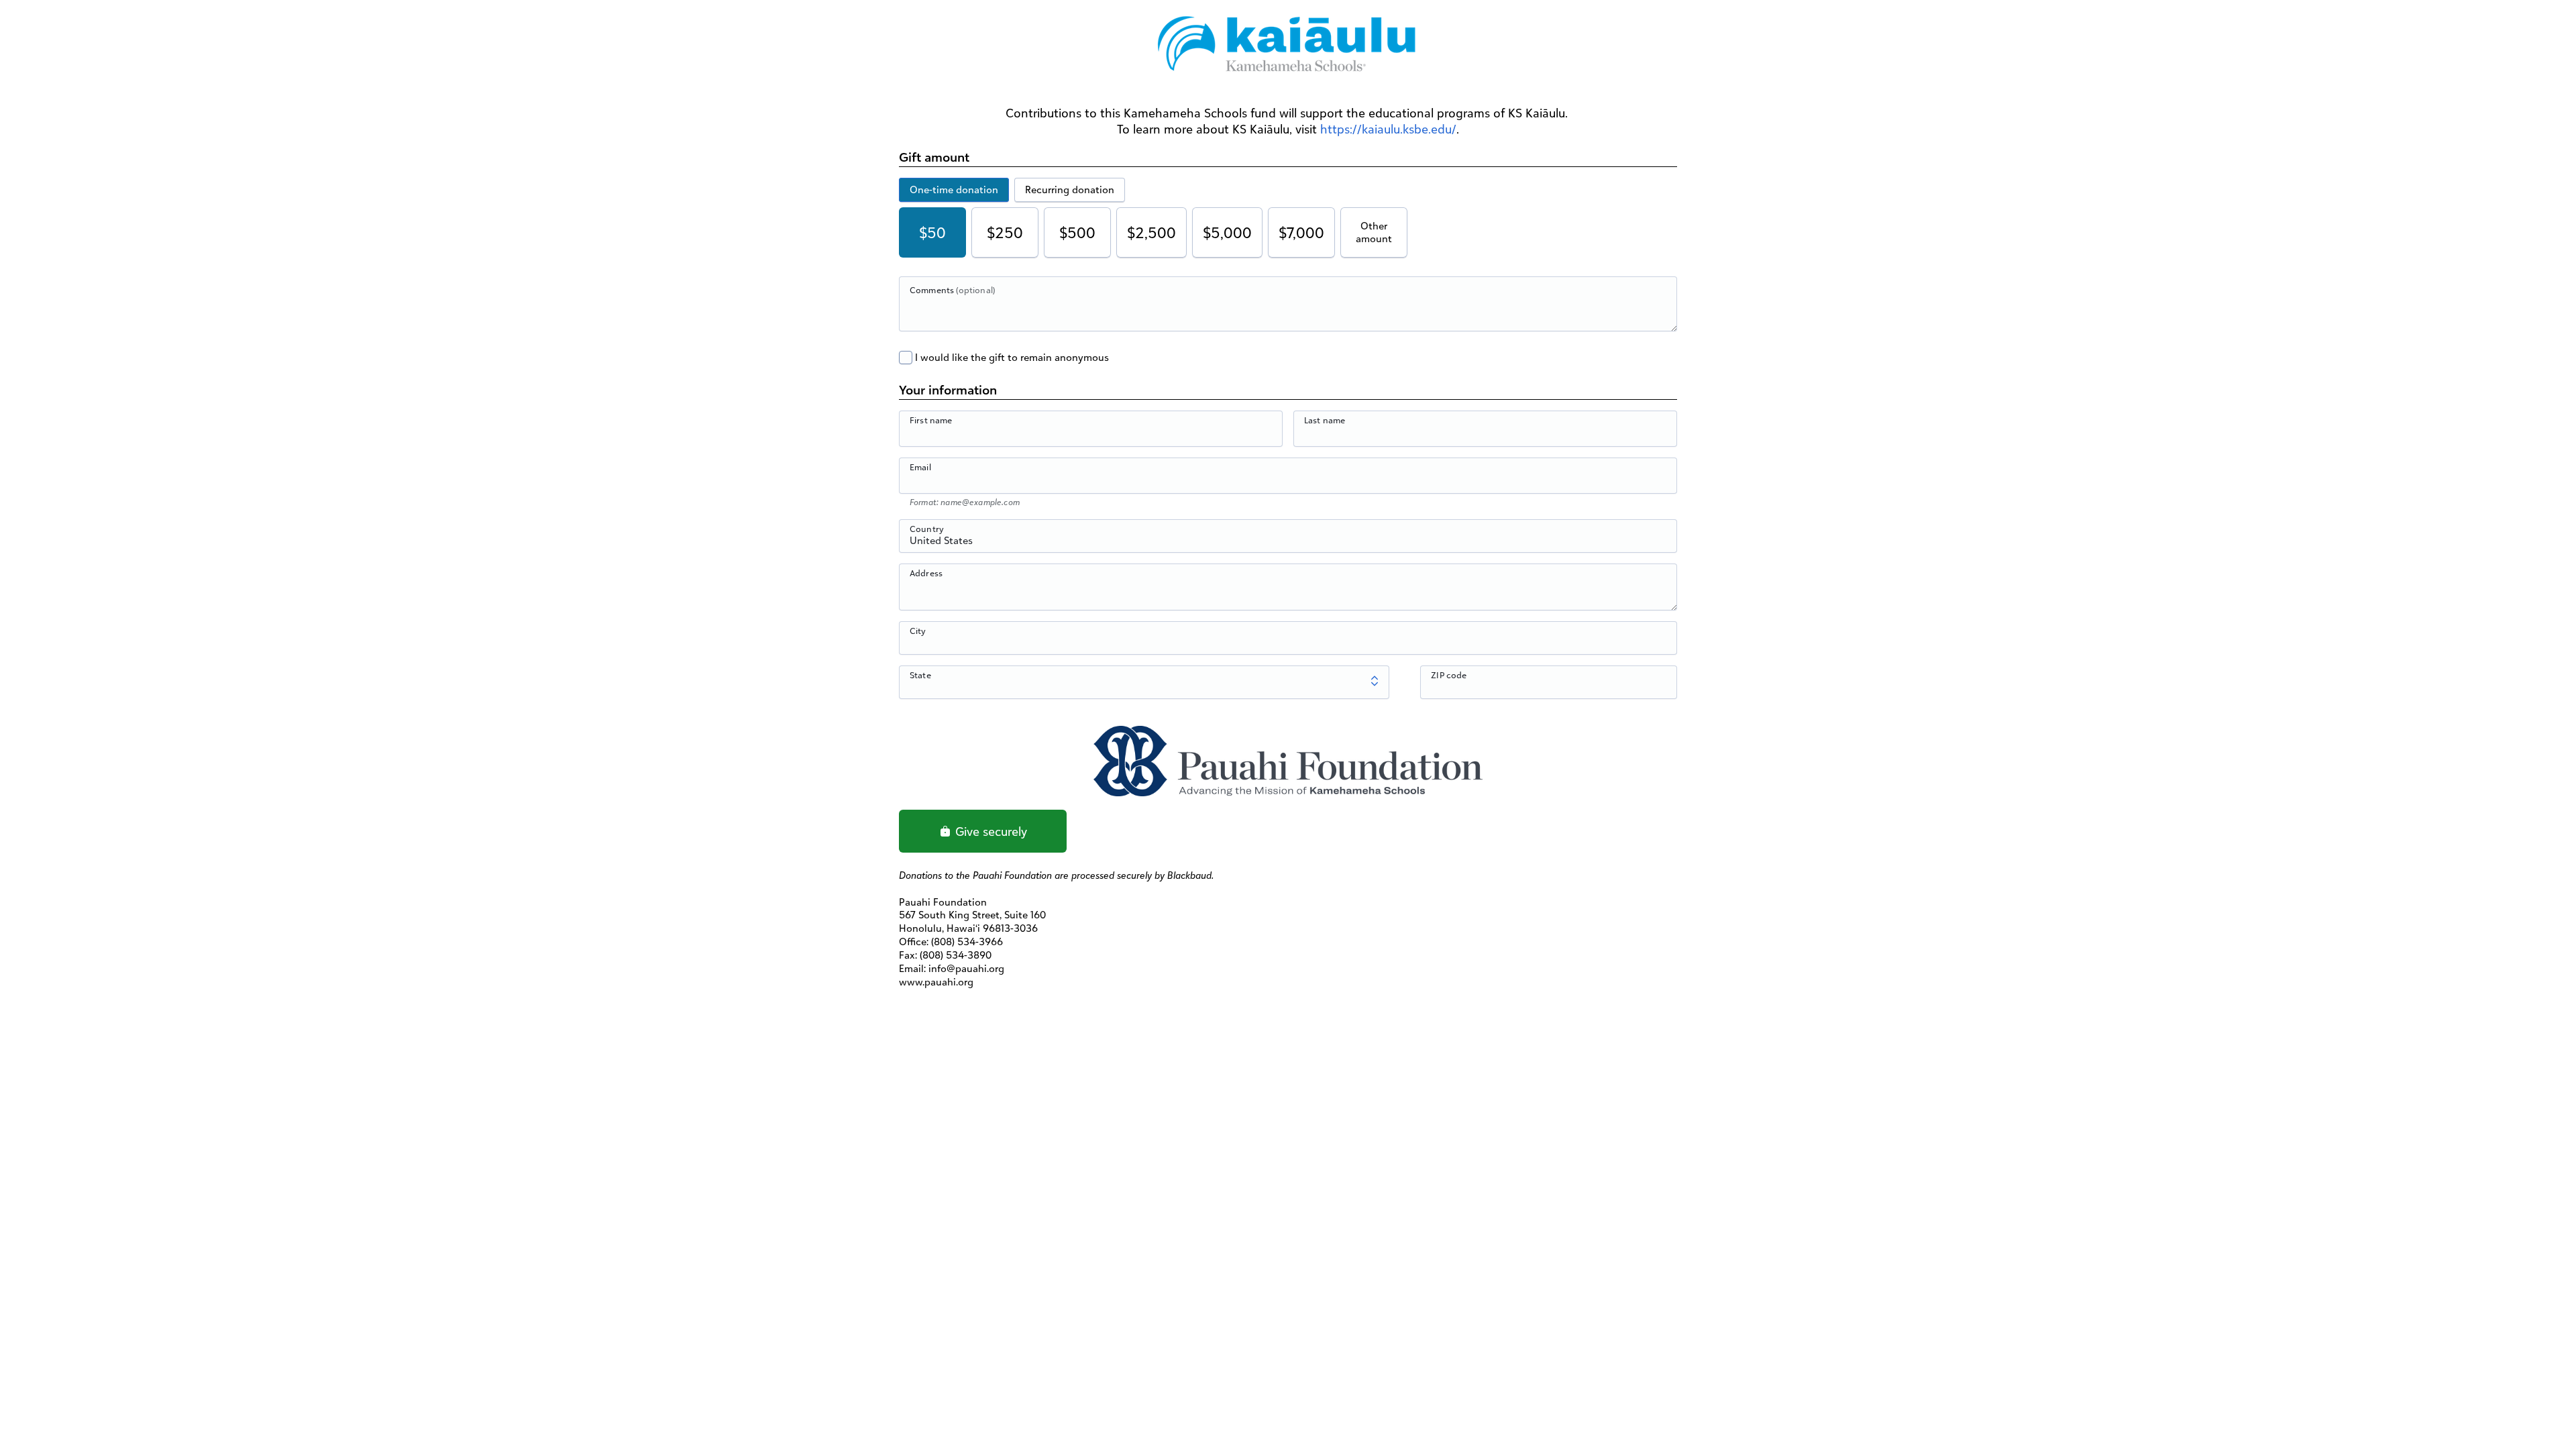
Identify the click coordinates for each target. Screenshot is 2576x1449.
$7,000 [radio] (1301, 232)
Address (926, 573)
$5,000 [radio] (1227, 232)
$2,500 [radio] (1151, 232)
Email (920, 467)
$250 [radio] (1005, 232)
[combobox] (1288, 543)
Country (927, 529)
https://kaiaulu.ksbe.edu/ (1388, 129)
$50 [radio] (932, 232)
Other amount (1374, 232)
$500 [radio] (1077, 232)
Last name (1325, 420)
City (918, 631)
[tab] (954, 190)
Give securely (989, 831)
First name (931, 420)
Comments (952, 290)
